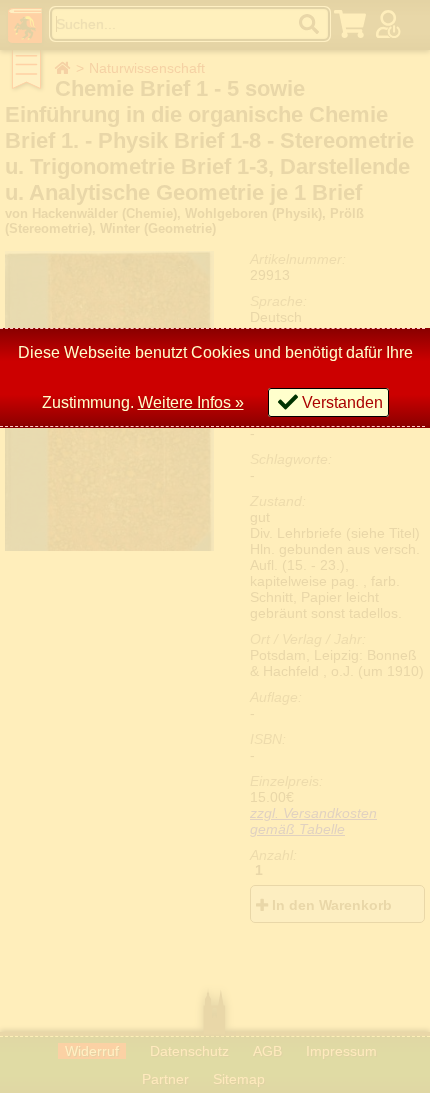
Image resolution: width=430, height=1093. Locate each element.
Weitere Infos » (191, 402)
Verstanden (342, 402)
